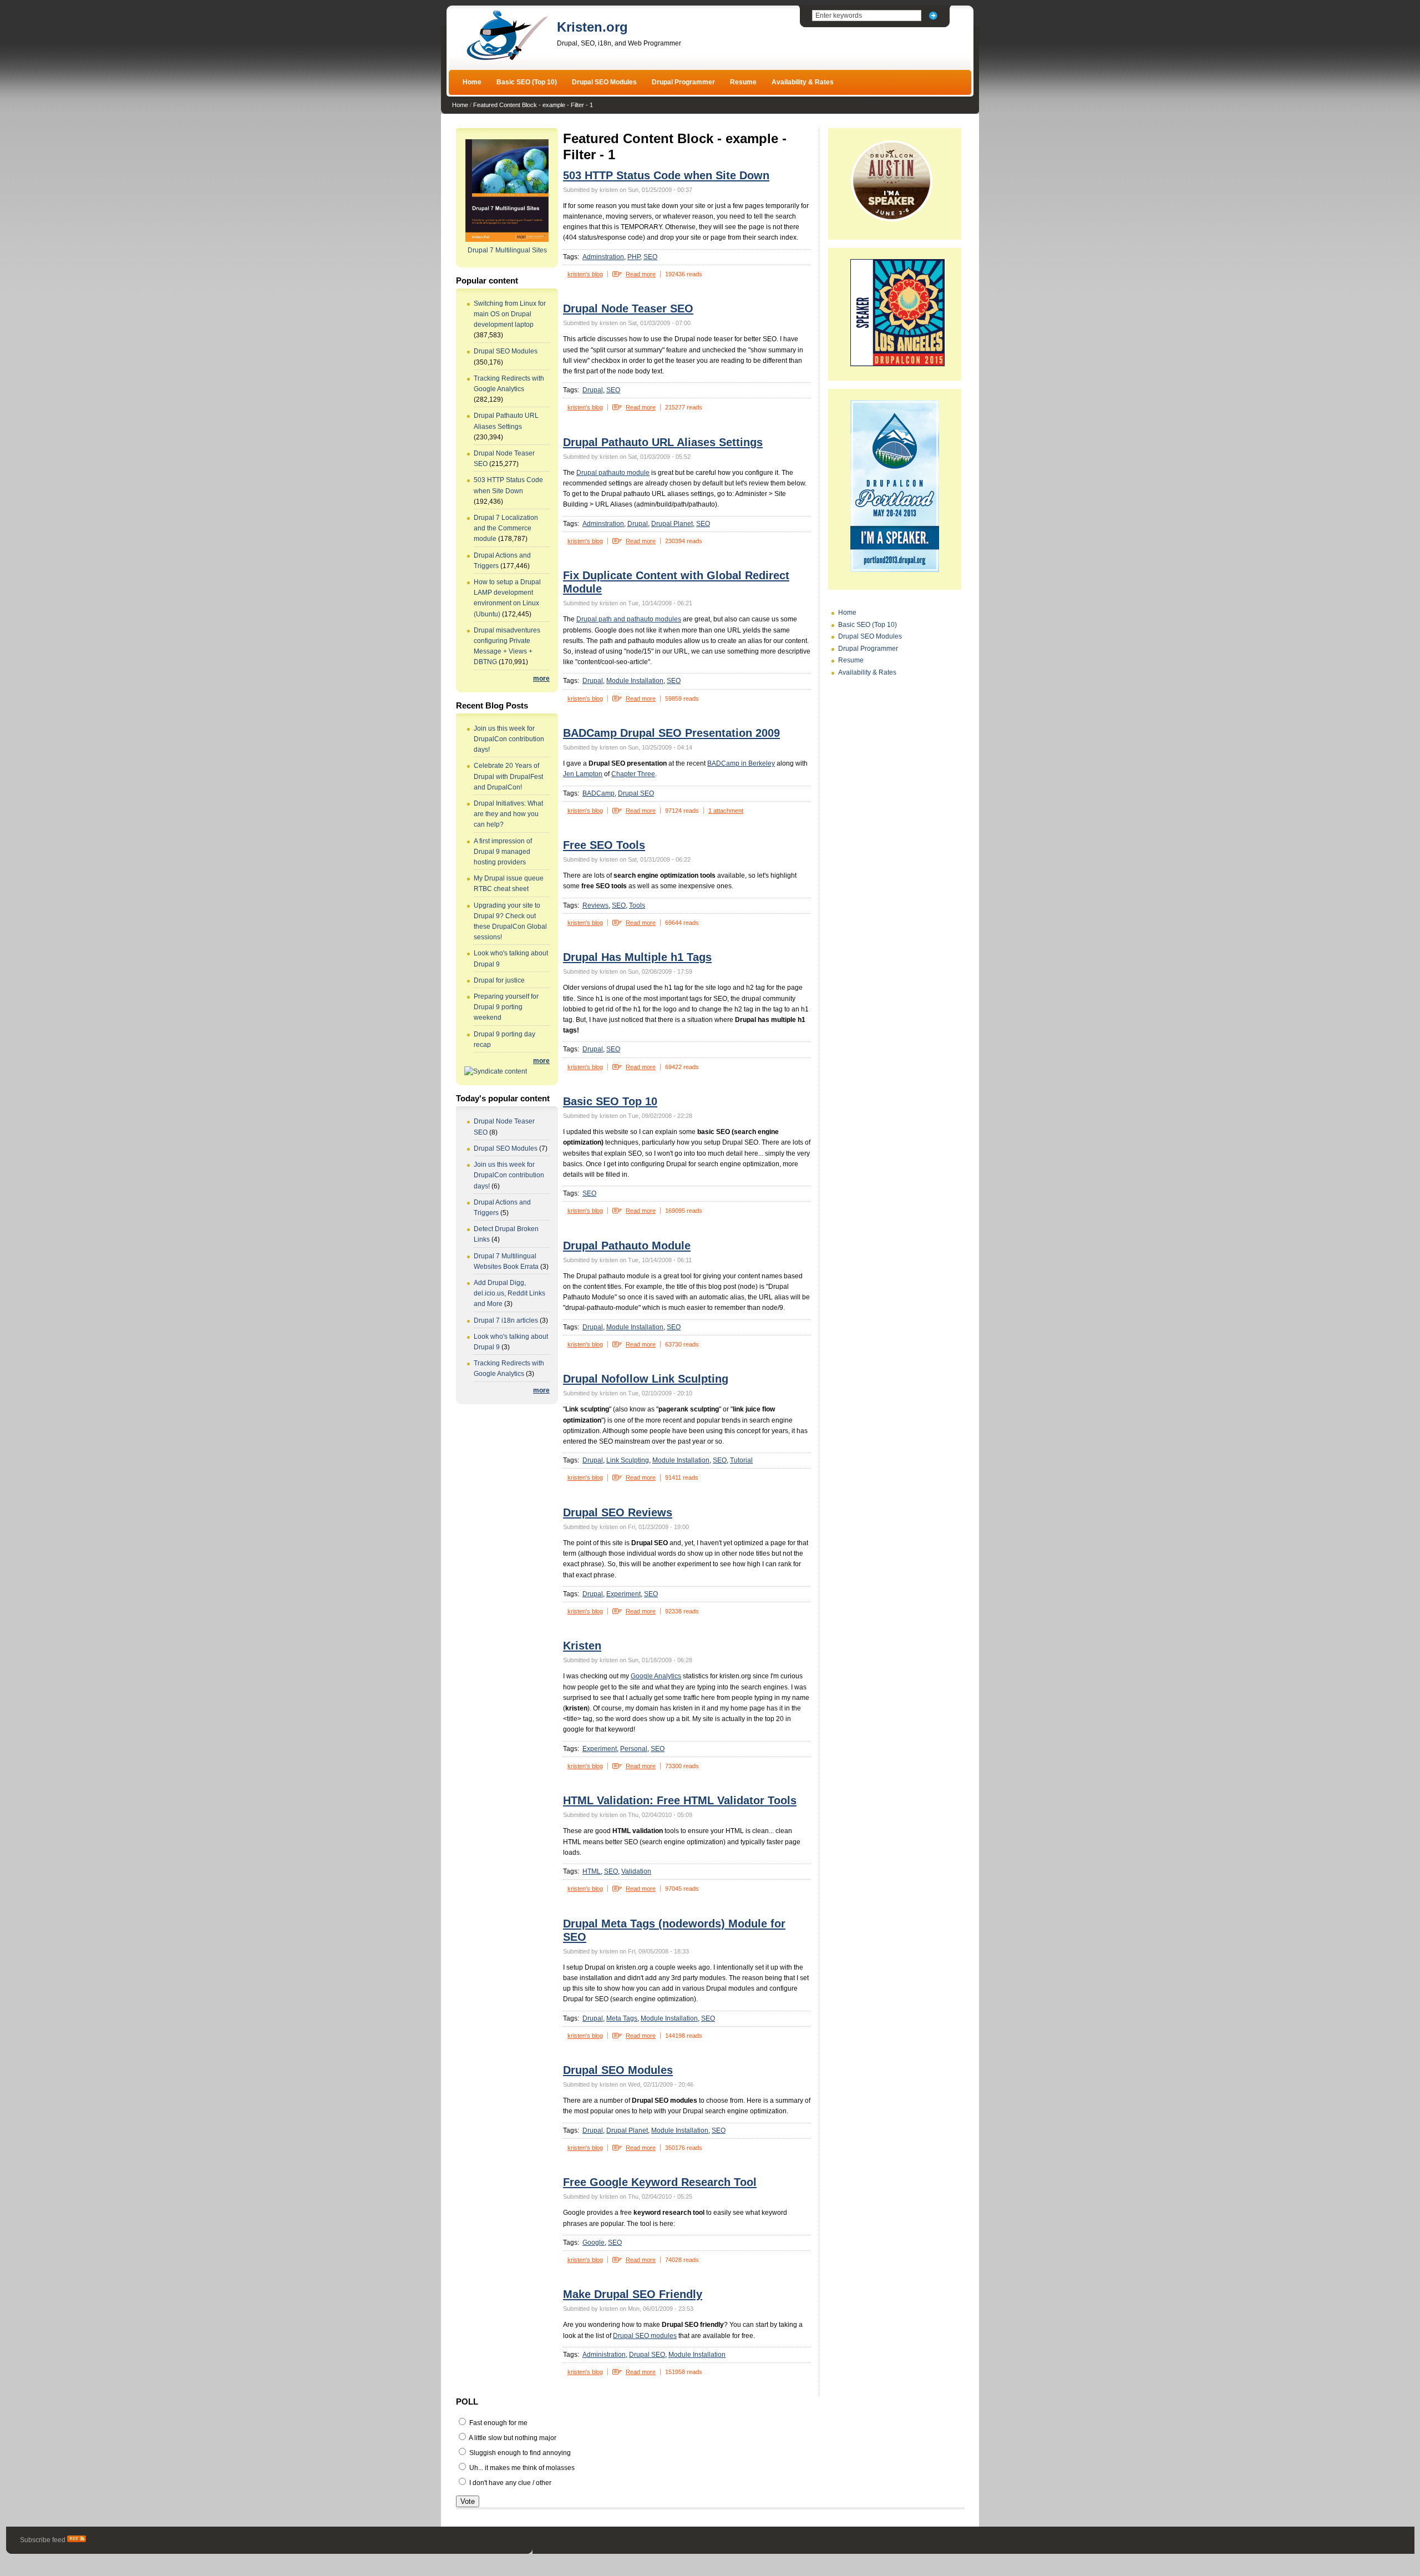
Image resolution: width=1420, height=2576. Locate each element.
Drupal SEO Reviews (618, 1512)
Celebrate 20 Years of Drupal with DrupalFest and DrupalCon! (508, 776)
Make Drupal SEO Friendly (633, 2294)
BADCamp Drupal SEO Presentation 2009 (671, 733)
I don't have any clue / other (509, 2483)
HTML (592, 1871)
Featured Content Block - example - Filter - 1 (533, 105)
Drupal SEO (636, 793)
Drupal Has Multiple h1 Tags (637, 957)
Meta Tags (622, 2018)
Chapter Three (633, 774)
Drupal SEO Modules (604, 82)
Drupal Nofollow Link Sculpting (646, 1379)
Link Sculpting (628, 1460)
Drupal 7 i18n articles (506, 1320)
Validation (636, 1871)
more (541, 679)
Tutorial (741, 1460)
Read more (641, 274)
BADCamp (599, 793)
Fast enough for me (498, 2423)
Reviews (595, 905)
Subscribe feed (44, 2540)
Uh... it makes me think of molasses (521, 2468)
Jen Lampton (583, 774)
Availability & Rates (803, 82)
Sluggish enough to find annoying (519, 2453)
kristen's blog (585, 274)
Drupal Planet (672, 524)
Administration (604, 2355)
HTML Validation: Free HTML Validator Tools (680, 1800)
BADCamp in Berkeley (741, 763)
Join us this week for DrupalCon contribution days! (509, 739)
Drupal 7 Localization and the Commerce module (506, 528)
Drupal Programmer (683, 82)
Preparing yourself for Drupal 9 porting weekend (506, 1007)
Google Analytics (656, 1676)
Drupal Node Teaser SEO (628, 308)
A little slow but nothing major (512, 2438)
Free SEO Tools (604, 845)
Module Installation (635, 681)
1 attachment (726, 811)
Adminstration (603, 257)
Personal (634, 1749)
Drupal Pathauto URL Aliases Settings (663, 442)
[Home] (507, 59)
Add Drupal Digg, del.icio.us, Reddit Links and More (509, 1293)
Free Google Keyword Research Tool (660, 2182)
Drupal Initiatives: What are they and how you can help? (508, 814)
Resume (743, 82)
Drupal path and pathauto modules (629, 619)
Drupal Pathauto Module (627, 1246)
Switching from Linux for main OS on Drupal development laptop (510, 314)
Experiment (623, 1594)
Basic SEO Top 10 (610, 1101)
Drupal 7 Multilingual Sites (507, 250)
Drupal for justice (499, 980)
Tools (637, 905)
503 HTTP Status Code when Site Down (666, 175)
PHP (634, 257)
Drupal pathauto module (613, 473)
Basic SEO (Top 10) (527, 82)
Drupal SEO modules (645, 2336)
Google (594, 2243)
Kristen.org (592, 27)
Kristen (582, 1646)
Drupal (593, 390)
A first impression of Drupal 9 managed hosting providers (503, 852)
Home (472, 82)
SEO (650, 257)
